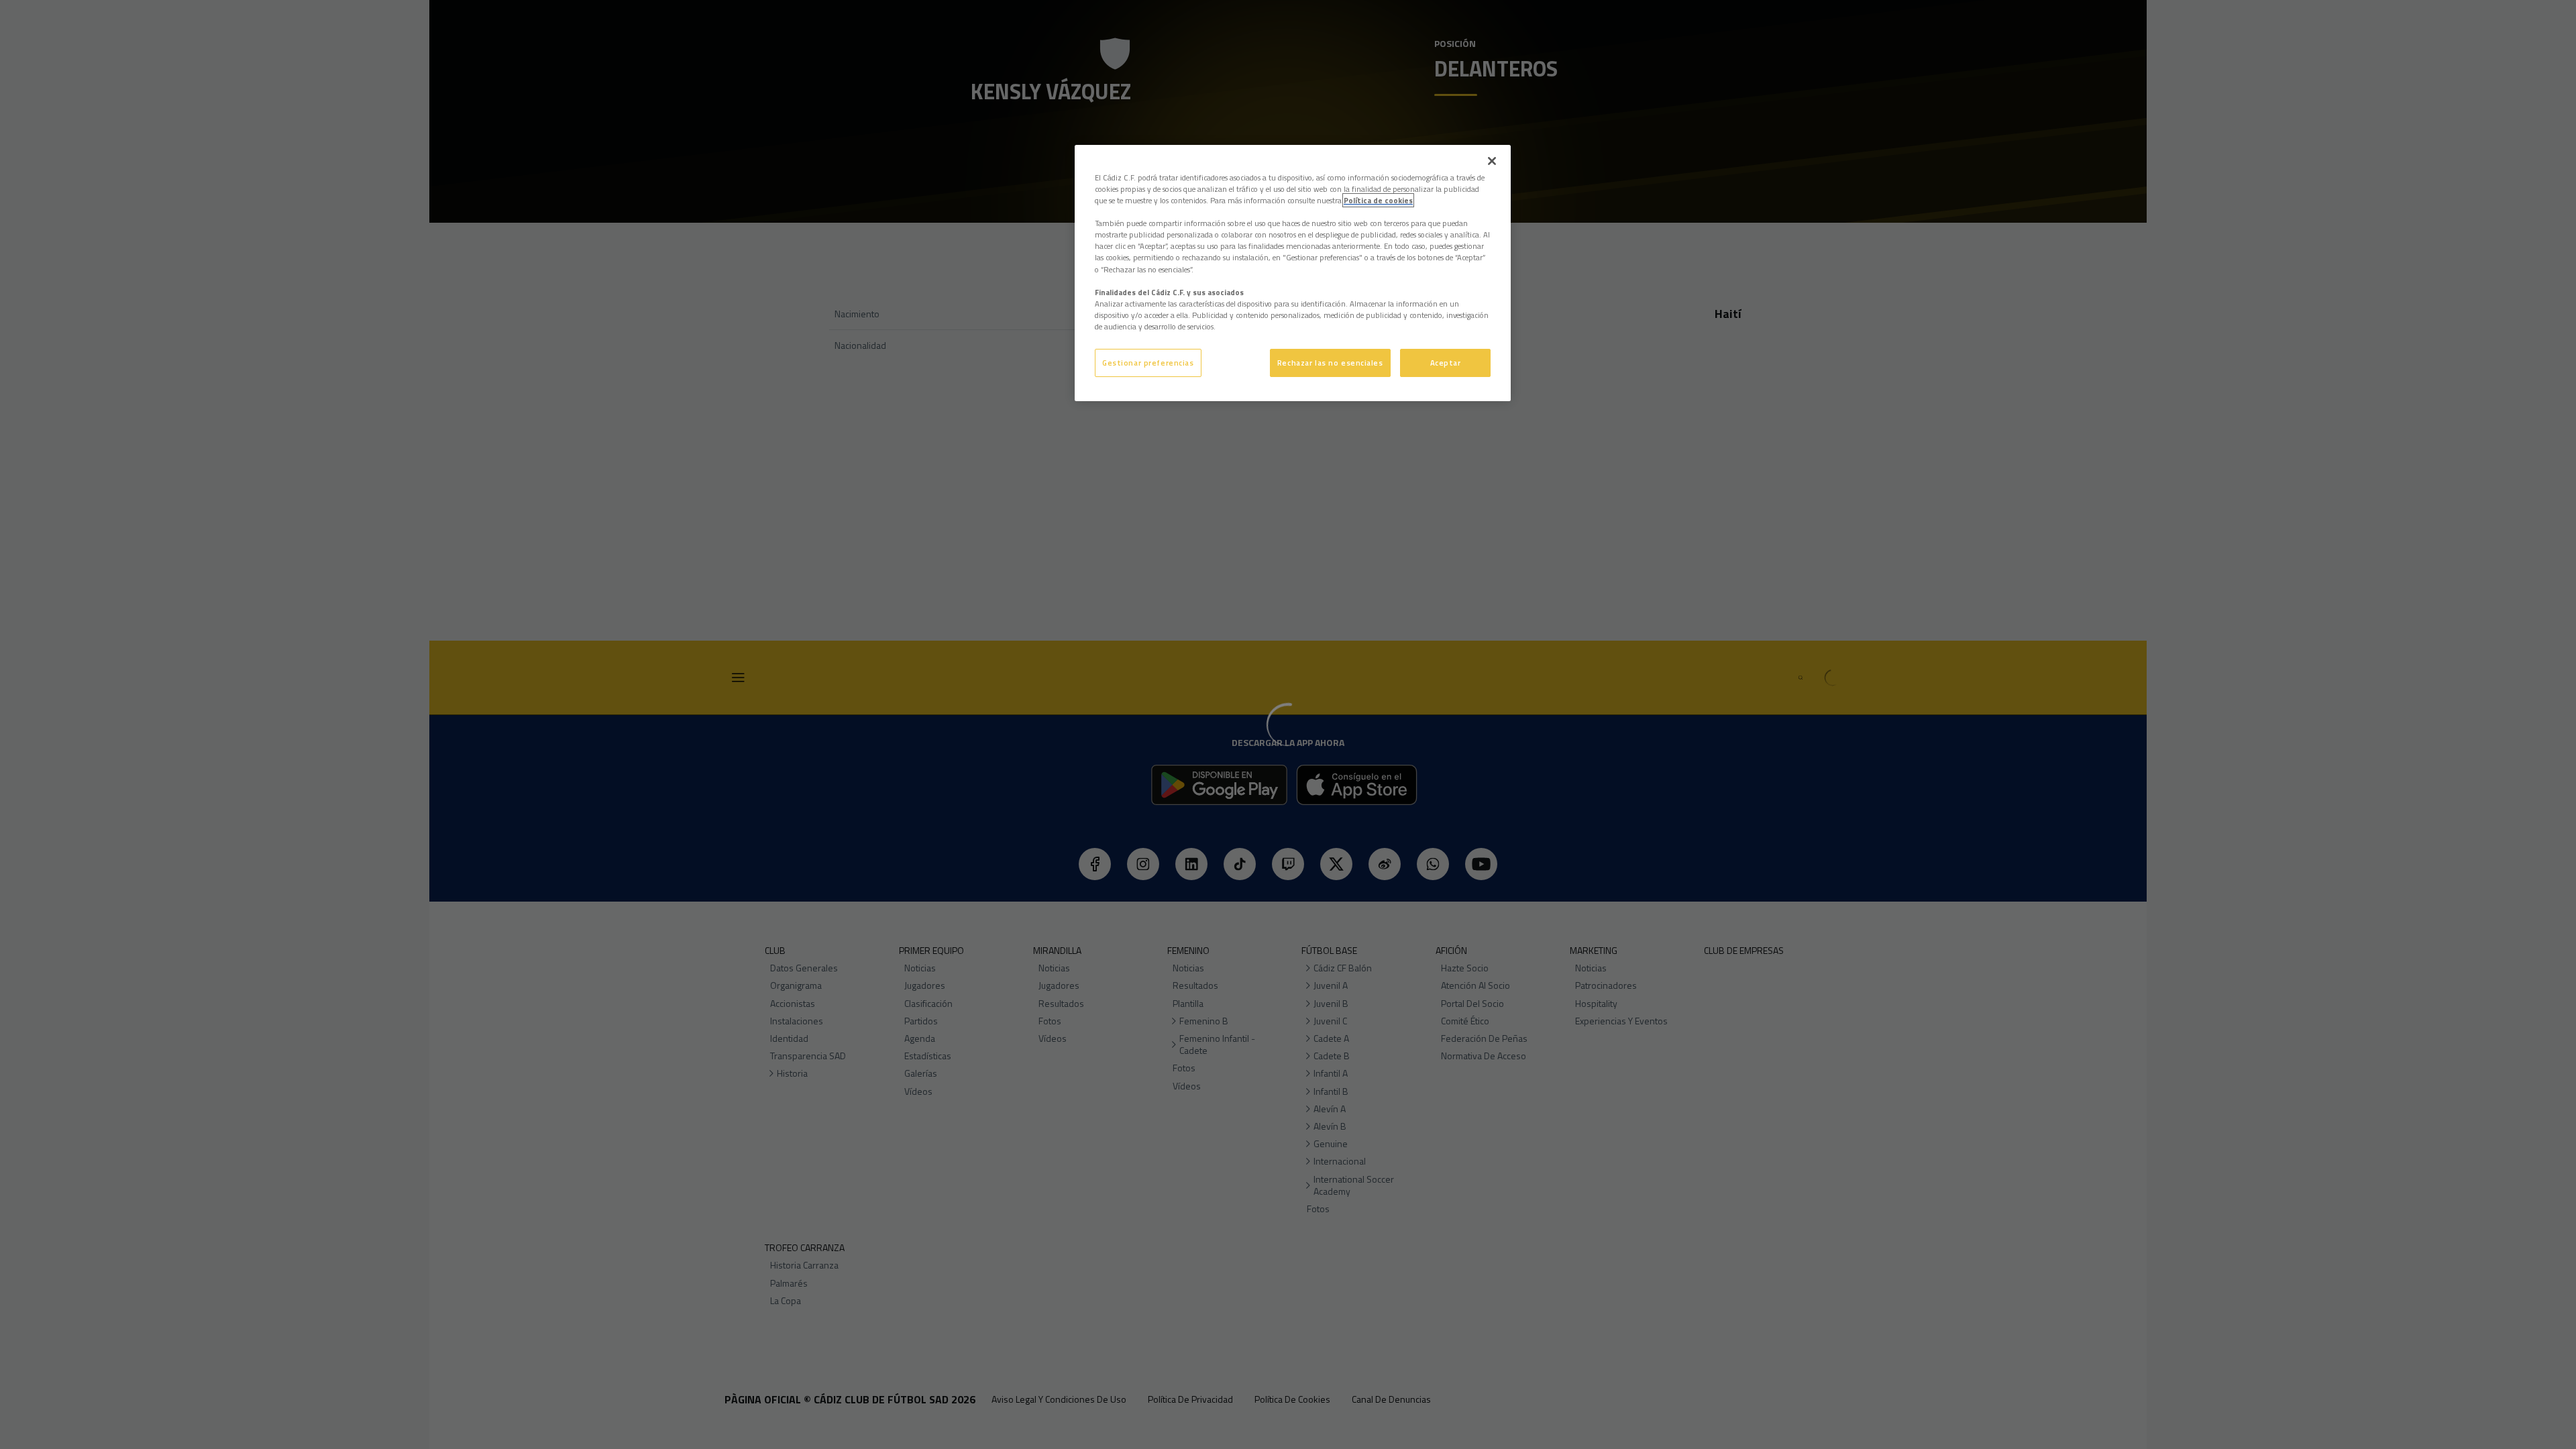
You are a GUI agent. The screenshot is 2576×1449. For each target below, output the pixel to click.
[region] (1293, 273)
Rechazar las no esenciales (1330, 363)
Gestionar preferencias (1148, 363)
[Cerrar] (1492, 161)
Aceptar (1446, 363)
